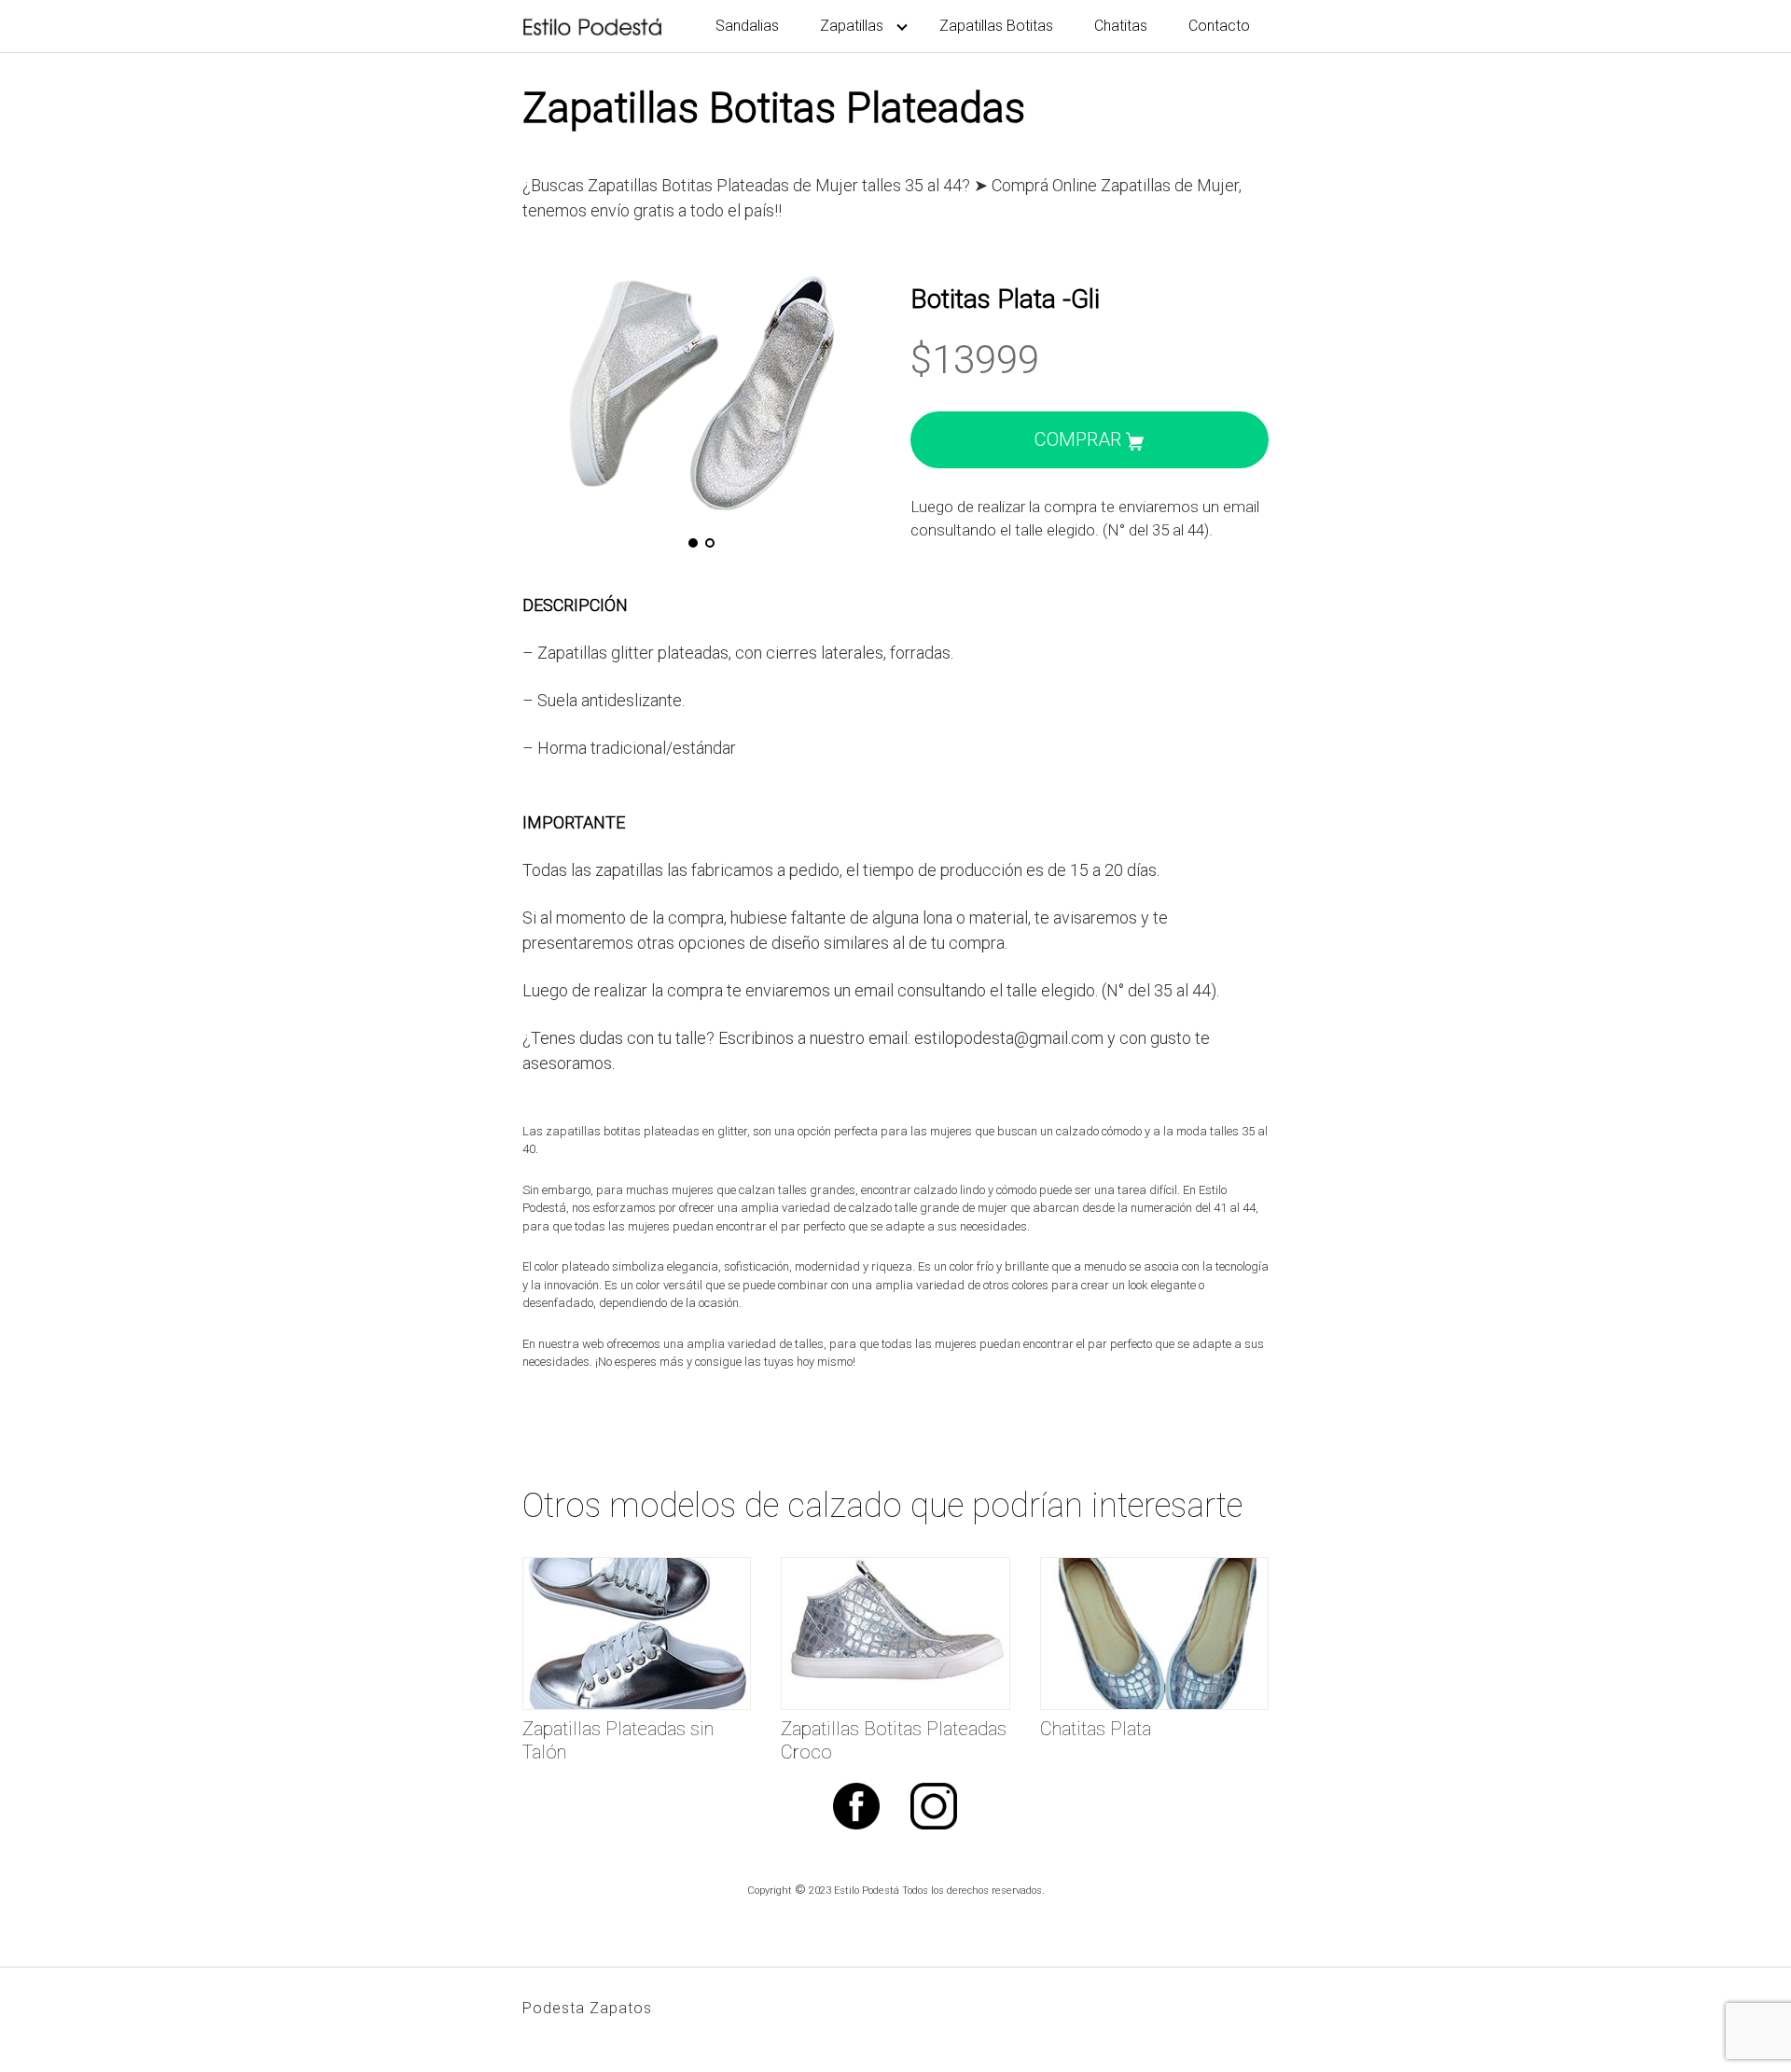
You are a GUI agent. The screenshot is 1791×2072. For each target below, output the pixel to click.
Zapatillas (852, 26)
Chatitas (1121, 26)
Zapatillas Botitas (996, 26)
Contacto (1219, 26)
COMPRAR (1080, 439)
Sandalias (747, 26)
